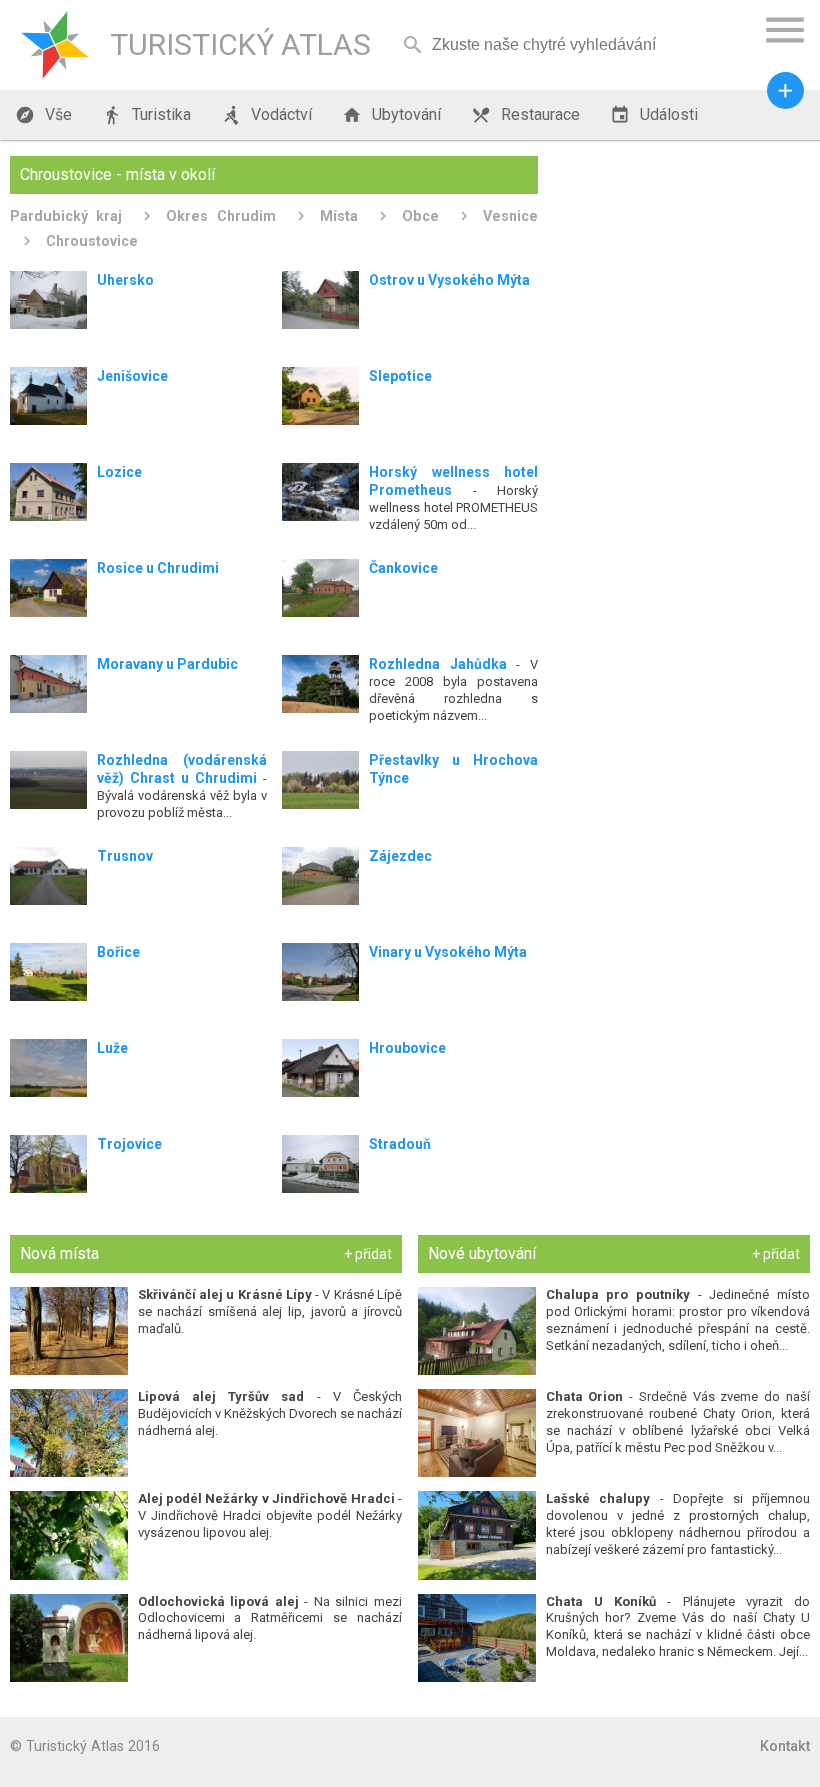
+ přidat (368, 1254)
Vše (43, 115)
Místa (339, 216)
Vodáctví (266, 115)
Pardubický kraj (66, 216)
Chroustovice (92, 241)
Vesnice (510, 216)
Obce (420, 216)
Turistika (146, 115)
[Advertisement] (681, 281)
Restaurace (525, 115)
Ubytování (391, 115)
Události (654, 115)
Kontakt (785, 1746)
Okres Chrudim (220, 216)
